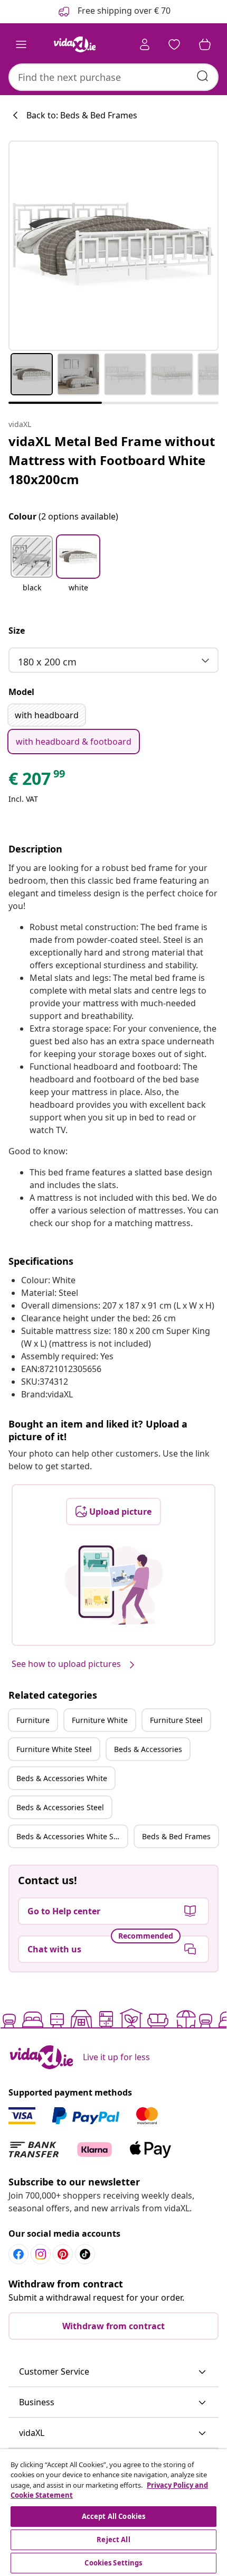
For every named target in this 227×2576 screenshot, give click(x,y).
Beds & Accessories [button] (148, 1749)
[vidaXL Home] (74, 44)
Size (17, 631)
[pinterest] (63, 2254)
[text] (37, 781)
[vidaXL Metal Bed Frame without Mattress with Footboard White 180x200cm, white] (113, 246)
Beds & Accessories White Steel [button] (72, 1836)
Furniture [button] (33, 1720)
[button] (32, 570)
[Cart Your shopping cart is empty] (205, 44)
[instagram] (41, 2254)
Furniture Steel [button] (176, 1720)
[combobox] (113, 77)
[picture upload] (114, 1585)
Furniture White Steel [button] (54, 1749)
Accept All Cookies (113, 2516)
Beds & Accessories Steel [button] (60, 1807)
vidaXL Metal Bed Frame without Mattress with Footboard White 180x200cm (112, 460)
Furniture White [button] (100, 1720)
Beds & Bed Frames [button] (176, 1836)
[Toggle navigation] (21, 44)
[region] (113, 2513)
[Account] (145, 44)
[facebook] (18, 2254)
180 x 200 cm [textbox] (47, 662)
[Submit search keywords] (203, 76)
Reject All (113, 2540)
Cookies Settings (113, 2563)
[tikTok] (85, 2254)
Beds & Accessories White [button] (62, 1778)
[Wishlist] (174, 44)
